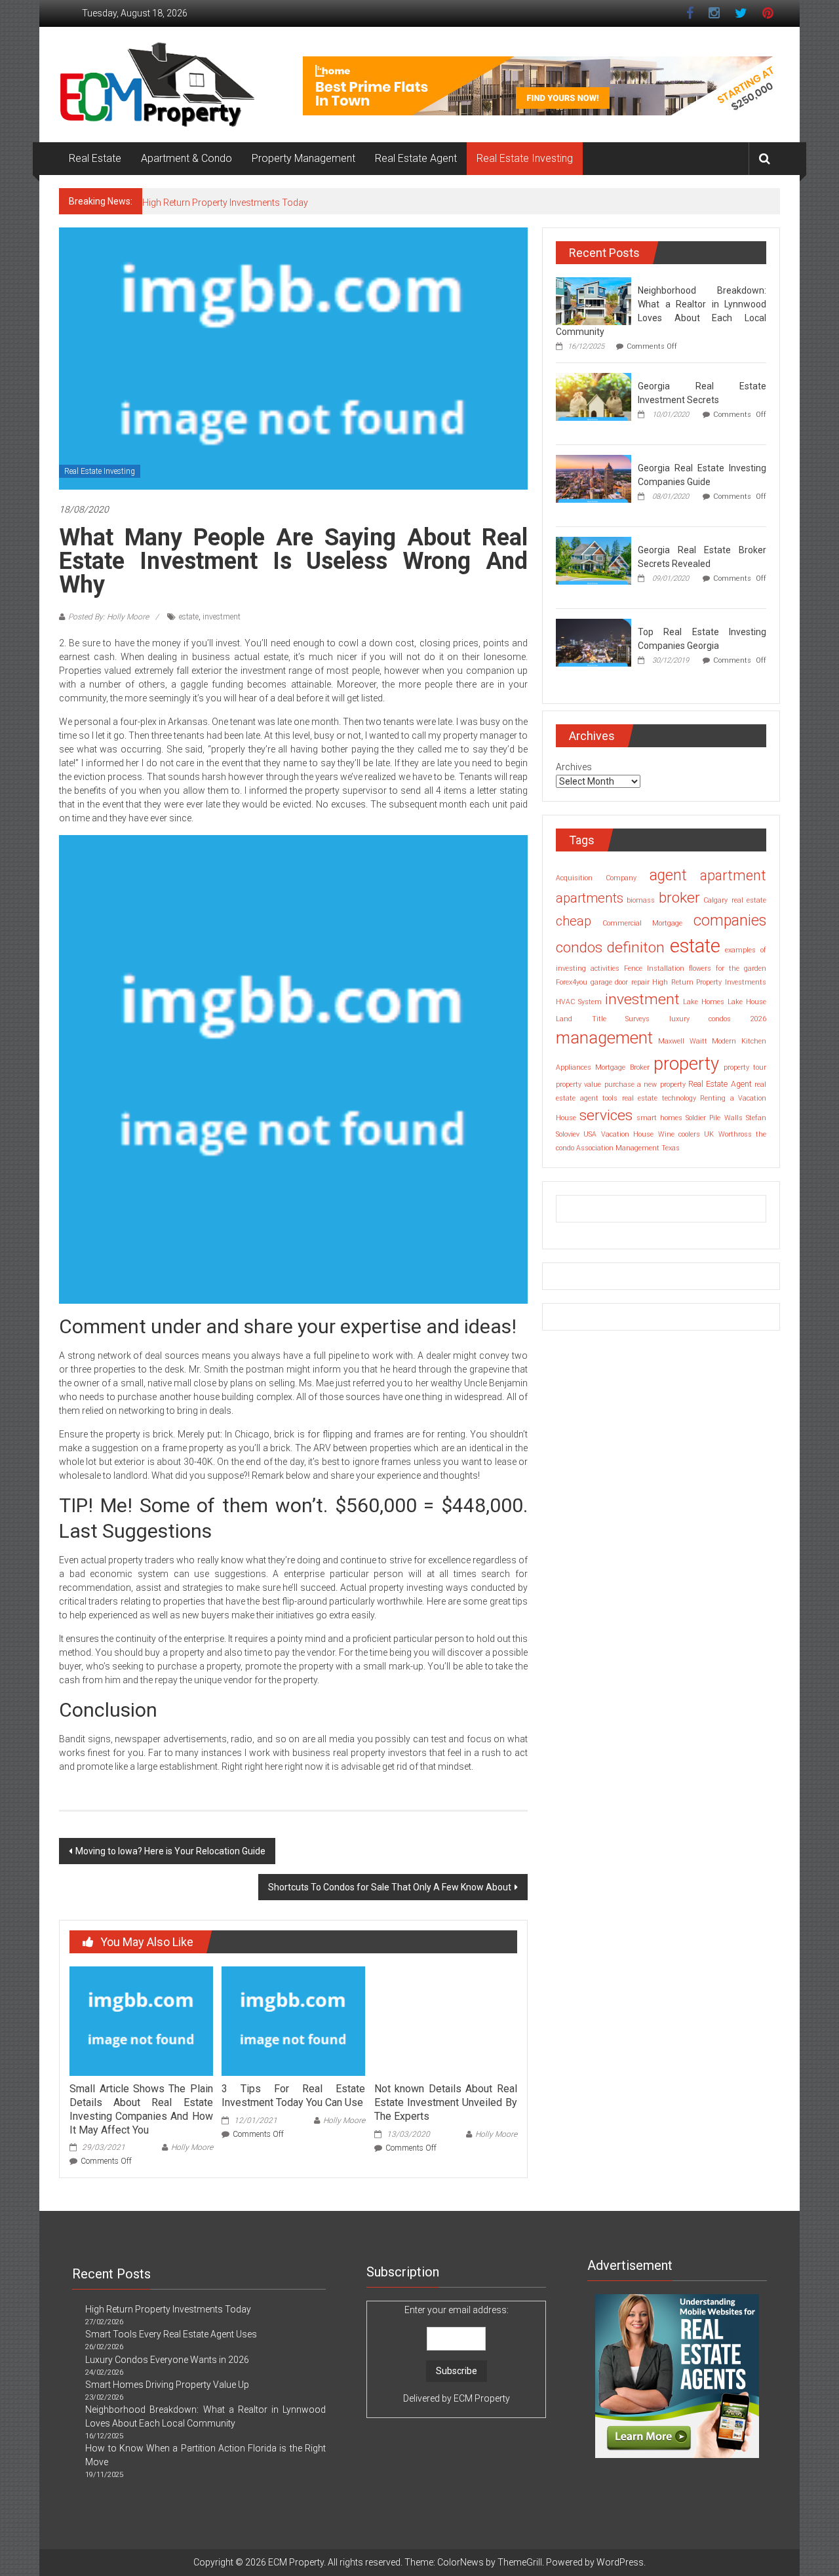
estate (189, 617)
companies (730, 921)
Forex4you (572, 982)
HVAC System (579, 1002)
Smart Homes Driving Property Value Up (167, 2385)
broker (679, 898)
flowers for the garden (728, 968)
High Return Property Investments (709, 982)
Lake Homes (704, 1002)
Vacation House (627, 1134)
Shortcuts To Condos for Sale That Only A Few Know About (390, 1887)
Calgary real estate (735, 900)
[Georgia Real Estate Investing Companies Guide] (594, 478)
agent (668, 875)
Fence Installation (654, 968)
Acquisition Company (596, 878)
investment (222, 617)
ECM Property (482, 2398)
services (606, 1115)
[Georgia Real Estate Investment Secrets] (594, 396)
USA (590, 1134)
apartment (733, 875)
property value (578, 1084)
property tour (745, 1067)
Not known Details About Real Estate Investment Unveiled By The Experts (446, 2102)
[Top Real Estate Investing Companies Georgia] (594, 642)
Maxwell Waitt (683, 1041)
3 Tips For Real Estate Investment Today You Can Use (293, 2096)
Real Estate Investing (525, 158)
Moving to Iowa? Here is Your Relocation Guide (170, 1851)
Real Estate (95, 158)
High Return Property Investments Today (225, 203)
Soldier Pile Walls (714, 1118)
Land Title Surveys (603, 1019)
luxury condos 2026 (718, 1019)
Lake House (747, 1002)
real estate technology (659, 1098)
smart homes (659, 1118)
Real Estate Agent (416, 158)
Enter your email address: (457, 2354)
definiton (636, 947)
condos (579, 947)
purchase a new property (645, 1084)
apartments (590, 898)
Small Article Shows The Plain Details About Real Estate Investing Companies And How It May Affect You (141, 2109)
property (686, 1064)
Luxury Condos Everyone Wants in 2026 (167, 2360)
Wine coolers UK (686, 1134)
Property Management (303, 158)
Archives (574, 767)
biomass (641, 900)
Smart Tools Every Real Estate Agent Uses (171, 2334)
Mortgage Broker (622, 1067)
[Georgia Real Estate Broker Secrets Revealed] (594, 560)
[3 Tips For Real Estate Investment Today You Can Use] (293, 2020)
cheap (574, 921)
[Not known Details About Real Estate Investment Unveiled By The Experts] (446, 2020)
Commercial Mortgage (643, 923)
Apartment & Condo (186, 158)
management (604, 1038)
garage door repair (620, 982)
